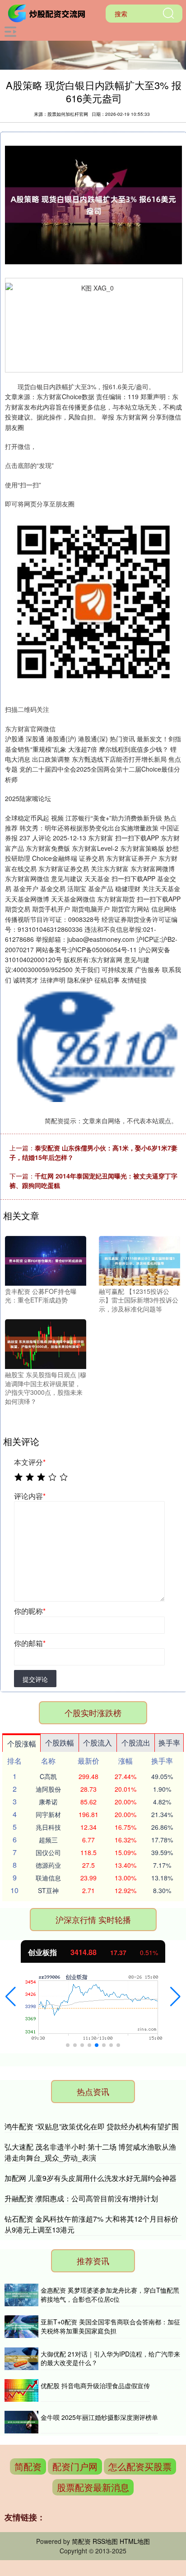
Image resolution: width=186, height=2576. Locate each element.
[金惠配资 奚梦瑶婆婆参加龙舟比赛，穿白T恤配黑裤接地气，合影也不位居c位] (21, 2295)
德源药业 (48, 1865)
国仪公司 (48, 1852)
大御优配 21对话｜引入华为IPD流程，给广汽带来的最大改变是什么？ (110, 2358)
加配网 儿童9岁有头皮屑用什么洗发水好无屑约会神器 (91, 2178)
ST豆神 (48, 1890)
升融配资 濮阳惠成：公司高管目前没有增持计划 (81, 2198)
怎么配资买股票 (140, 2466)
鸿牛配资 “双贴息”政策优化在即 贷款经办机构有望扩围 (92, 2126)
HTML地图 (135, 2541)
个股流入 (98, 1743)
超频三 (48, 1840)
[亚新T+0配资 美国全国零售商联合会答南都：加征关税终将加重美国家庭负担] (21, 2327)
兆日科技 (48, 1827)
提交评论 (35, 1679)
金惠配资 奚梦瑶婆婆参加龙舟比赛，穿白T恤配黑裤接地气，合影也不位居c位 (110, 2295)
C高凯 (48, 1776)
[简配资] (48, 13)
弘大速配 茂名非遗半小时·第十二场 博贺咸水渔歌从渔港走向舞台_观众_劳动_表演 (90, 2152)
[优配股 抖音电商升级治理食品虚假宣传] (21, 2390)
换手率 (169, 1743)
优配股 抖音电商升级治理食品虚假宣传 (95, 2385)
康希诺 (48, 1802)
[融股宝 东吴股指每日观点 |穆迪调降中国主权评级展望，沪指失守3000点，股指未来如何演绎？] (46, 1343)
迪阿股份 (48, 1789)
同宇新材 (48, 1814)
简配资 (28, 2466)
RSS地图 (105, 2541)
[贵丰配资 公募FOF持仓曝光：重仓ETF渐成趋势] (46, 1259)
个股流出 (136, 1743)
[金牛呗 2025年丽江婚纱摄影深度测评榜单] (21, 2422)
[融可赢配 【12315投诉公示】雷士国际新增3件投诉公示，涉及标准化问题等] (139, 1259)
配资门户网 (75, 2466)
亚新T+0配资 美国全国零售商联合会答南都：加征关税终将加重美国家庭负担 (110, 2326)
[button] (11, 1997)
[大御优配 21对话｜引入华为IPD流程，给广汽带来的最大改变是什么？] (21, 2359)
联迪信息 (48, 1878)
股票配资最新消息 (93, 2487)
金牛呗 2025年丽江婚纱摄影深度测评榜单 (99, 2417)
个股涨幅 (22, 1744)
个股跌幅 (60, 1743)
